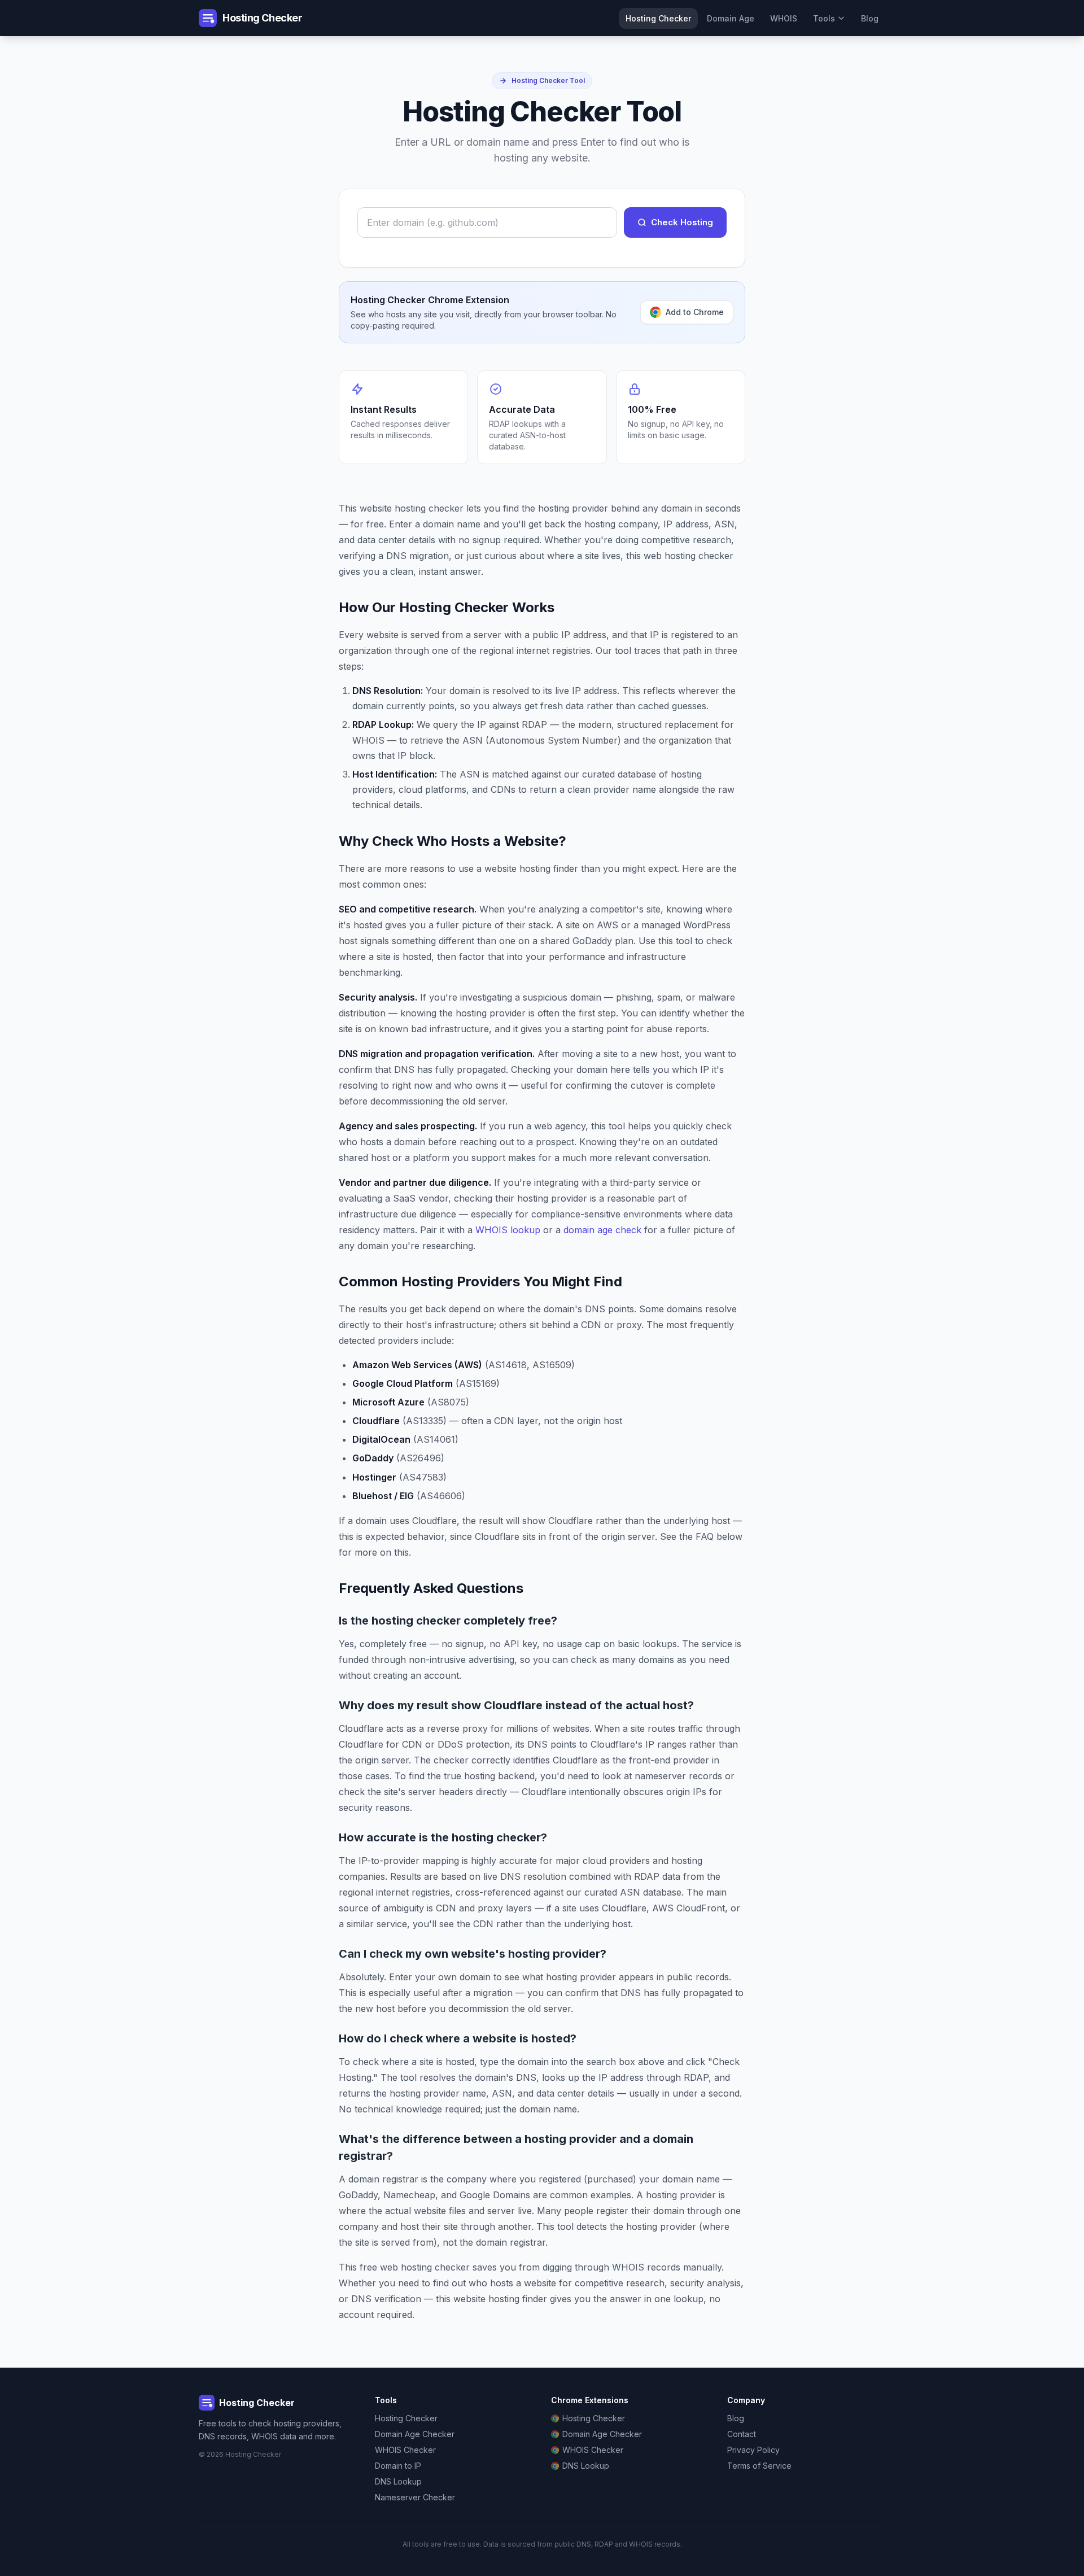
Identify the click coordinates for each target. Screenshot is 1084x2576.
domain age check (602, 1230)
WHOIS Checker (405, 2450)
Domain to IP (398, 2466)
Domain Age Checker (415, 2434)
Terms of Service (759, 2466)
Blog (870, 18)
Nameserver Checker (415, 2497)
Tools (824, 18)
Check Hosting (682, 222)
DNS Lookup (398, 2481)
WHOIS (784, 18)
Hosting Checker (658, 18)
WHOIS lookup (508, 1230)
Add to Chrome (695, 312)
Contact (742, 2434)
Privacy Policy (753, 2450)
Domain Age (731, 18)
